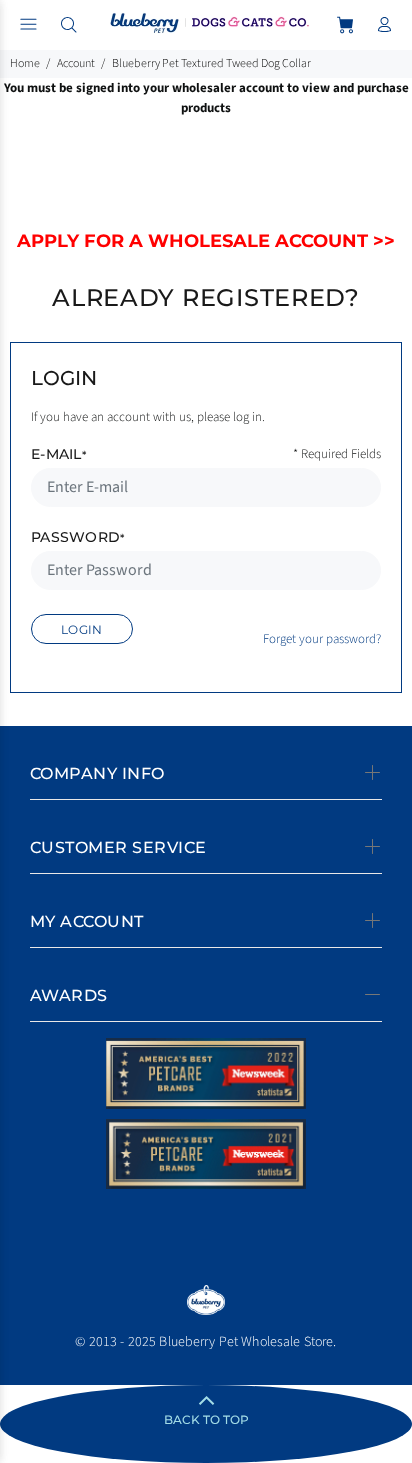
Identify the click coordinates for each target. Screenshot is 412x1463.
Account (76, 63)
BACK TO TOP (206, 1419)
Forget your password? (322, 639)
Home (25, 63)
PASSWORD (78, 537)
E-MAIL (58, 454)
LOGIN (82, 629)
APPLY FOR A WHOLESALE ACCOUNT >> (206, 241)
